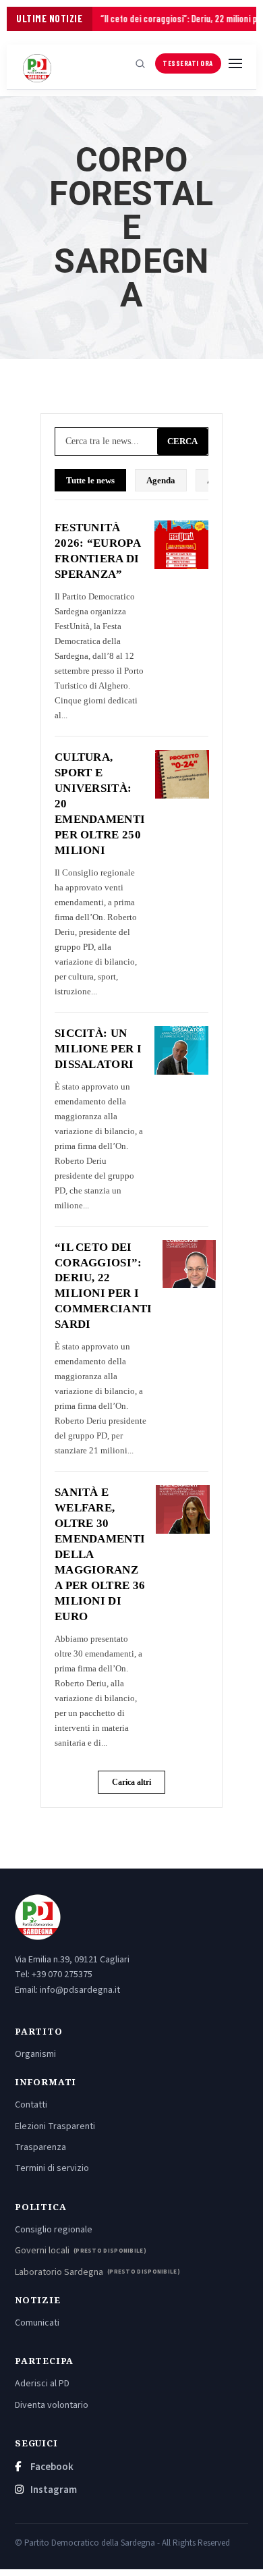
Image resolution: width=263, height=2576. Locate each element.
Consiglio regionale (54, 2230)
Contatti (31, 2105)
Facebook (51, 2467)
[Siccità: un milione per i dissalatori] (181, 1050)
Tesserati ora (188, 63)
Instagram (53, 2490)
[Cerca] (140, 63)
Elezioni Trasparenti (55, 2126)
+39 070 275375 (62, 1975)
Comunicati (37, 2323)
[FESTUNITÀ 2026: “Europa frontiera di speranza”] (181, 545)
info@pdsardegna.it (80, 1990)
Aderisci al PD (42, 2384)
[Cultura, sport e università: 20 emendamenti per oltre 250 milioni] (182, 774)
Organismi (35, 2054)
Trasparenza (40, 2147)
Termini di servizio (52, 2168)
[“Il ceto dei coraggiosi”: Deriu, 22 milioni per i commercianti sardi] (189, 1264)
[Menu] (235, 63)
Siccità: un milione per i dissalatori (98, 1049)
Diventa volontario (52, 2405)
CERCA (182, 441)
